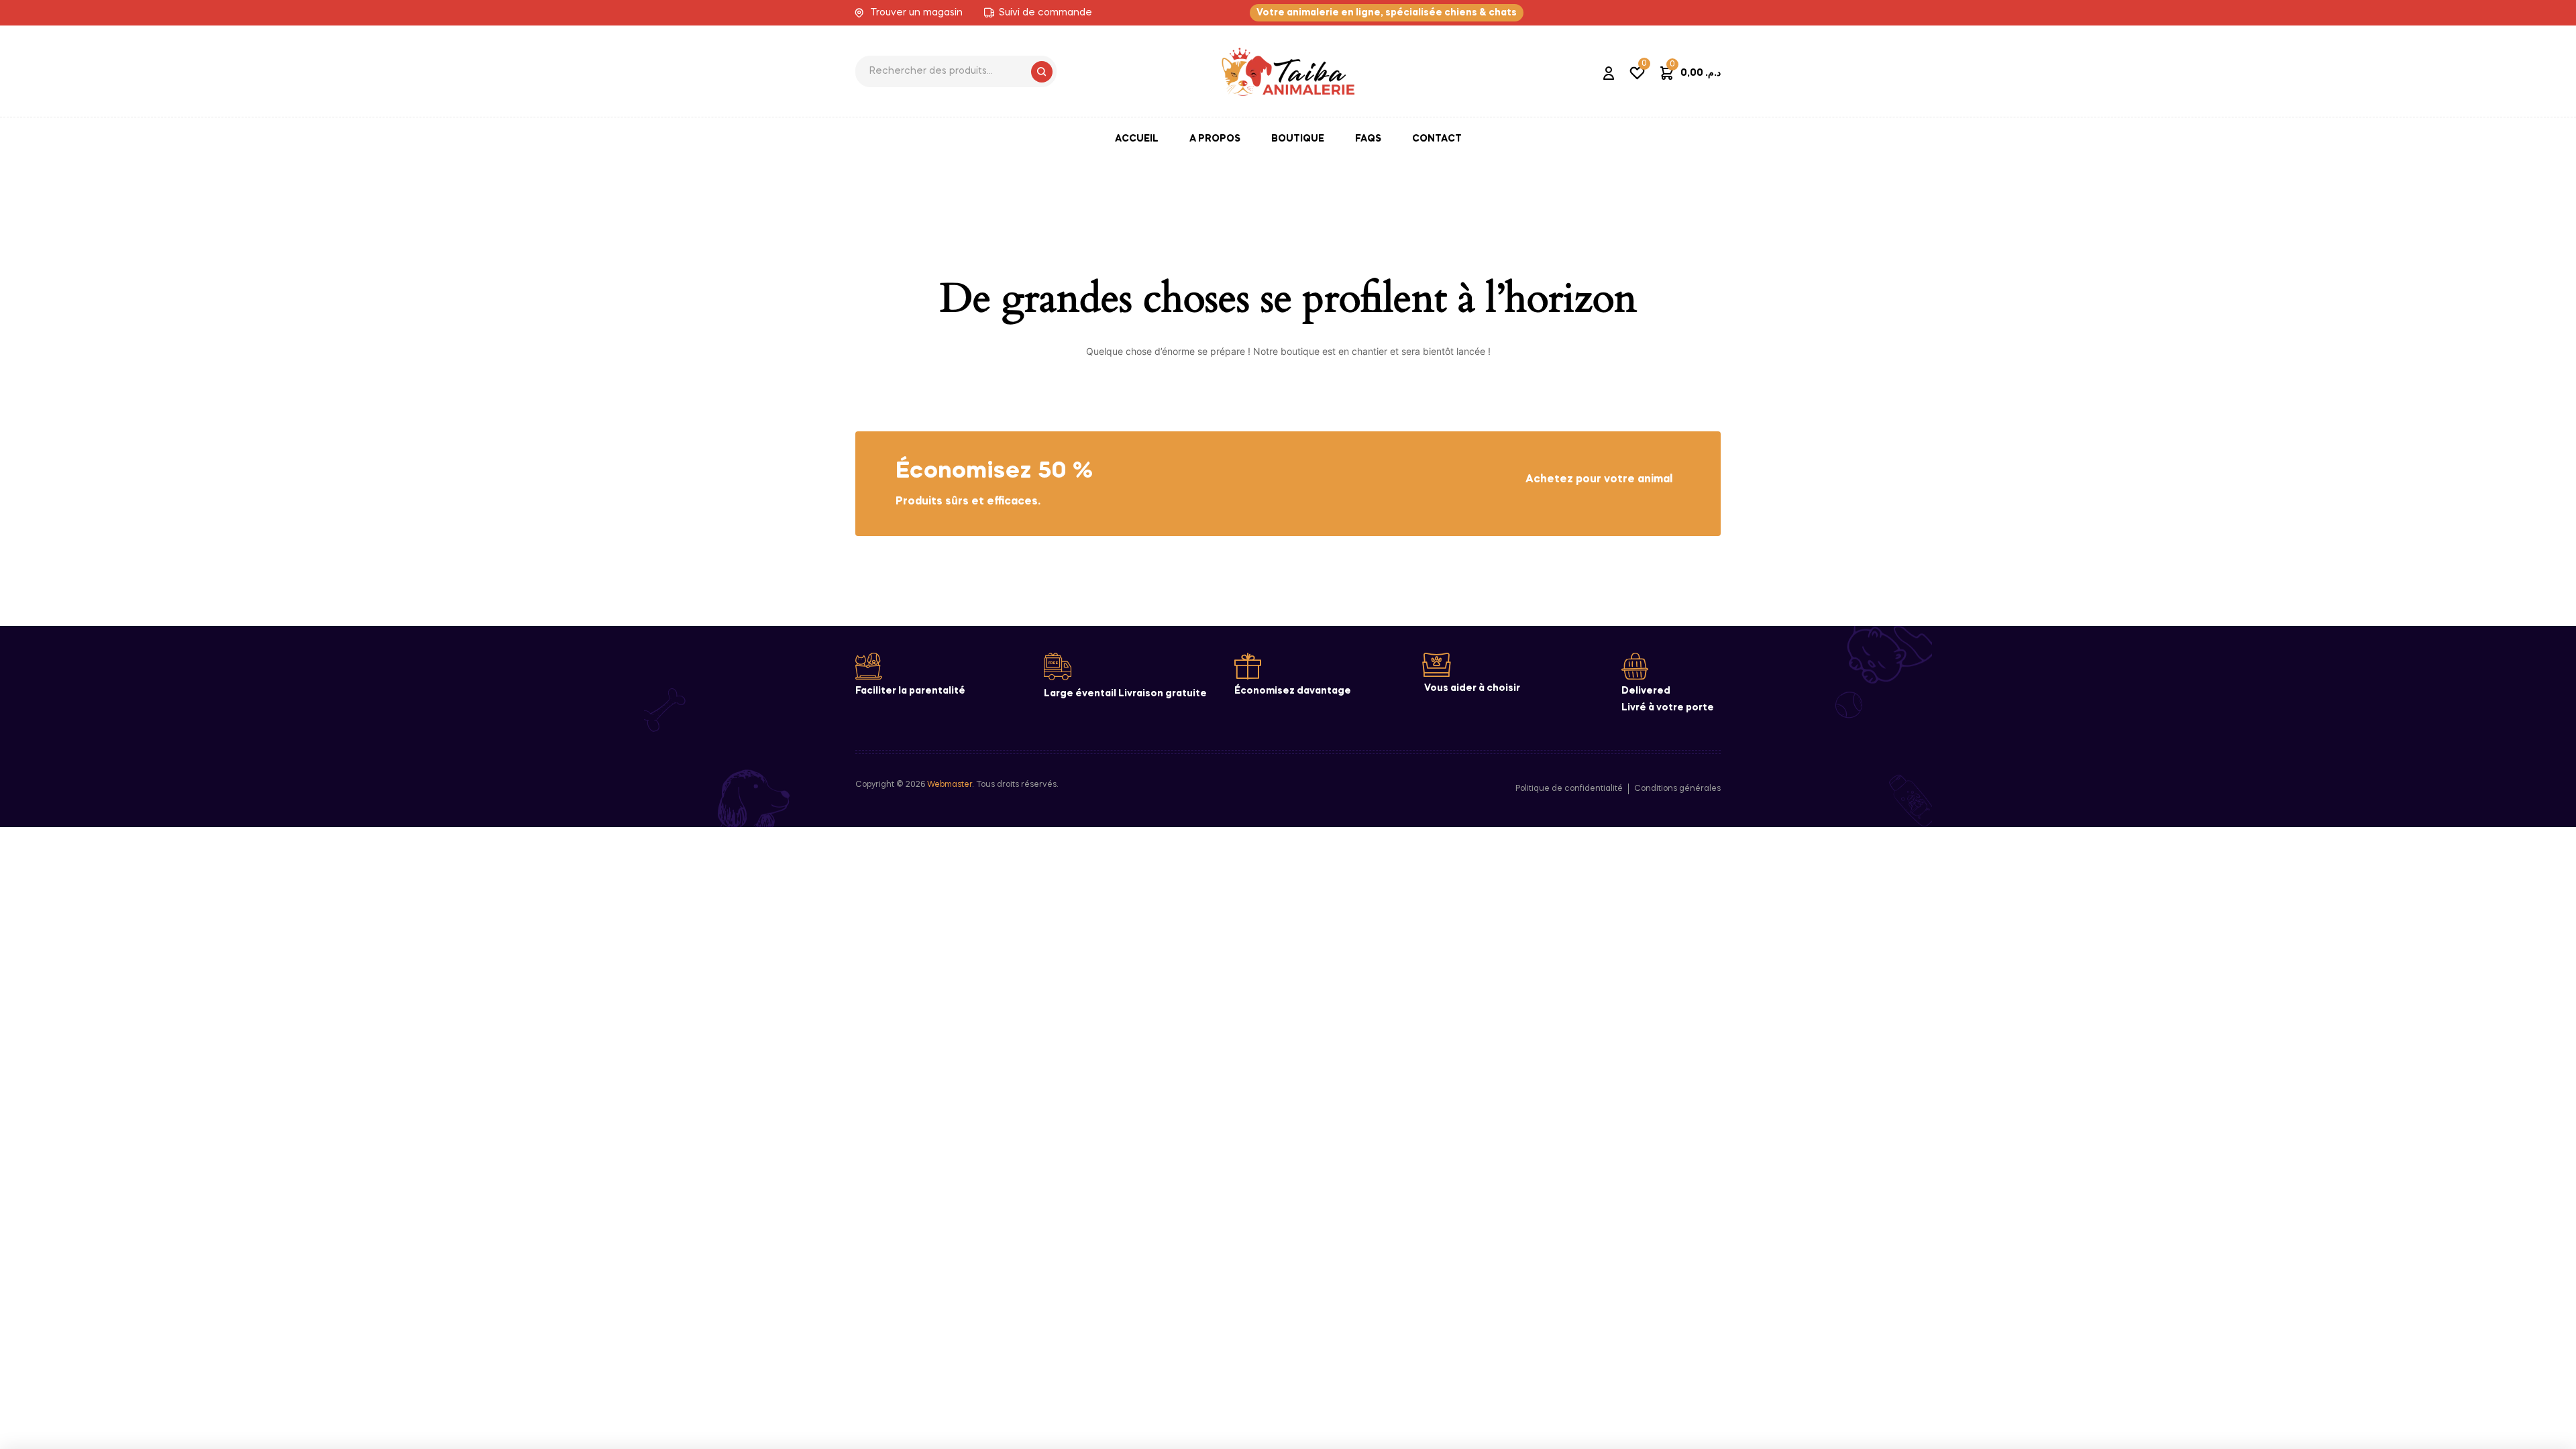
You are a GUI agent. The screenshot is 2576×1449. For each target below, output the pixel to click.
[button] (1387, 13)
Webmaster (950, 785)
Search (1042, 72)
